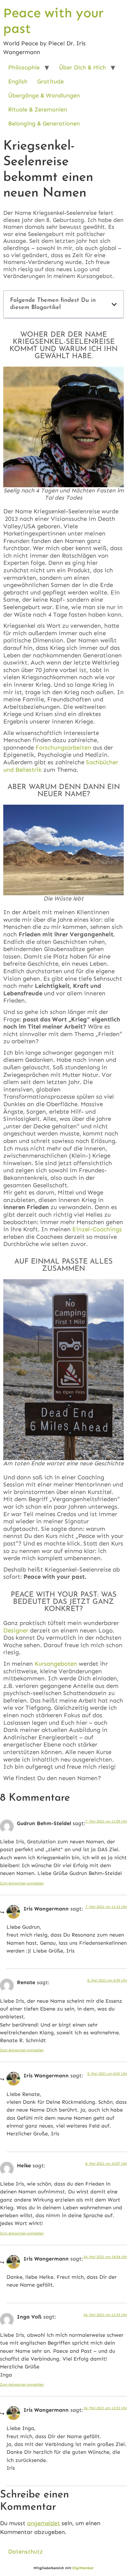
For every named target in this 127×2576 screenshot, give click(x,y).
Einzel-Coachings (97, 1229)
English (18, 81)
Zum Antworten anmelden (22, 1883)
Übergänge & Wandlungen (44, 95)
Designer (16, 1630)
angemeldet (43, 2523)
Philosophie (24, 67)
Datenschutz (26, 2552)
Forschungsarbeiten (63, 747)
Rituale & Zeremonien (38, 110)
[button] (114, 304)
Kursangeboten (56, 1664)
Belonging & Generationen (44, 124)
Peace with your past (53, 21)
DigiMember (83, 2568)
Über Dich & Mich (82, 67)
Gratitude (50, 81)
